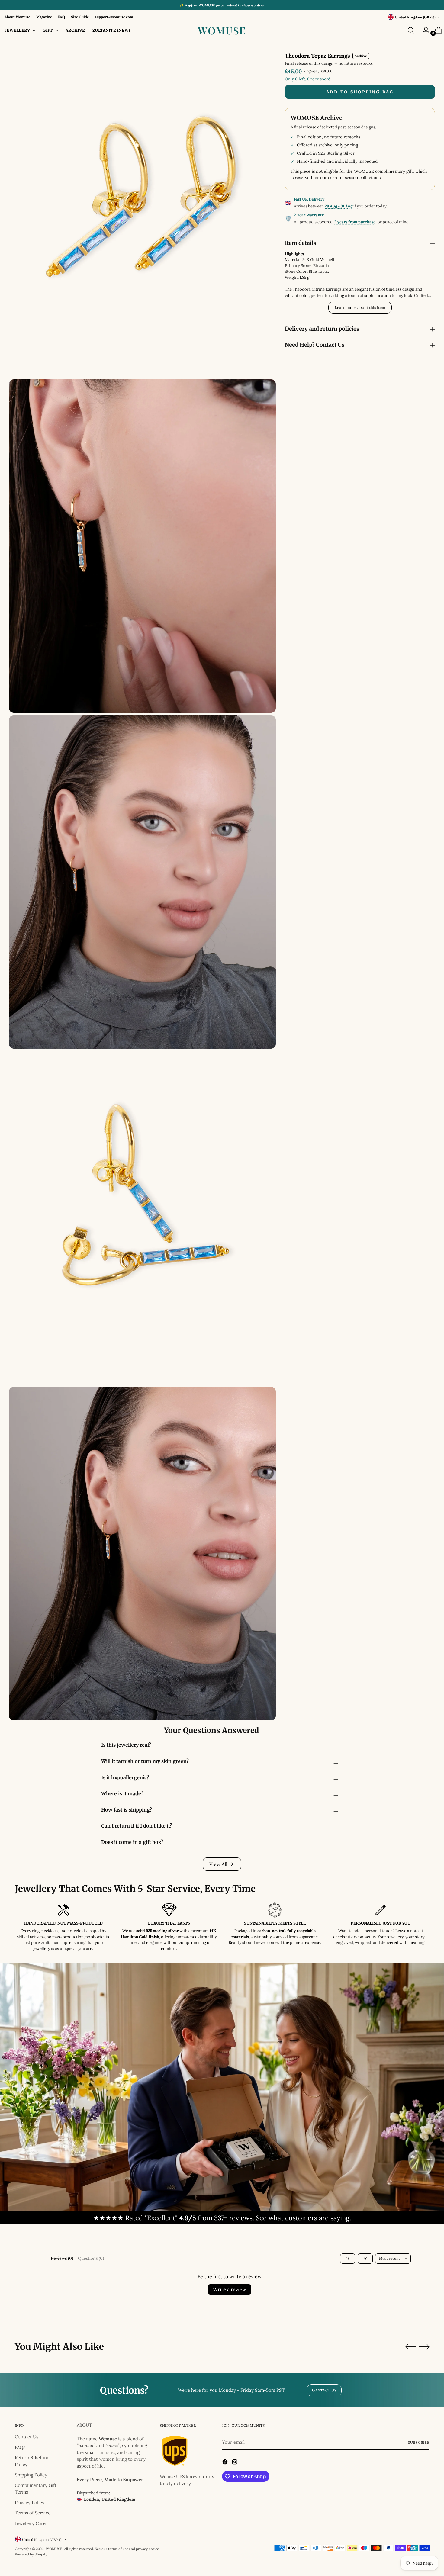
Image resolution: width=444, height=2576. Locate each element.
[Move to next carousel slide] (424, 2346)
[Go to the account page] (423, 30)
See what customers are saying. (303, 2218)
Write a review (230, 2289)
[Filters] (365, 2259)
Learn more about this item (360, 308)
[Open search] (348, 2259)
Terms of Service (33, 2513)
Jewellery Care (30, 2523)
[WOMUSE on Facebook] (226, 2463)
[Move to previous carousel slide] (410, 2347)
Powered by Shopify (31, 2554)
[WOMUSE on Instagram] (235, 2463)
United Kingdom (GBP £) (415, 17)
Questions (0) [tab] (91, 2258)
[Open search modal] (411, 30)
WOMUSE (54, 2549)
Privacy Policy (30, 2502)
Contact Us (27, 2437)
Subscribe (419, 2442)
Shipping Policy (31, 2475)
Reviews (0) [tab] (62, 2258)
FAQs (20, 2447)
